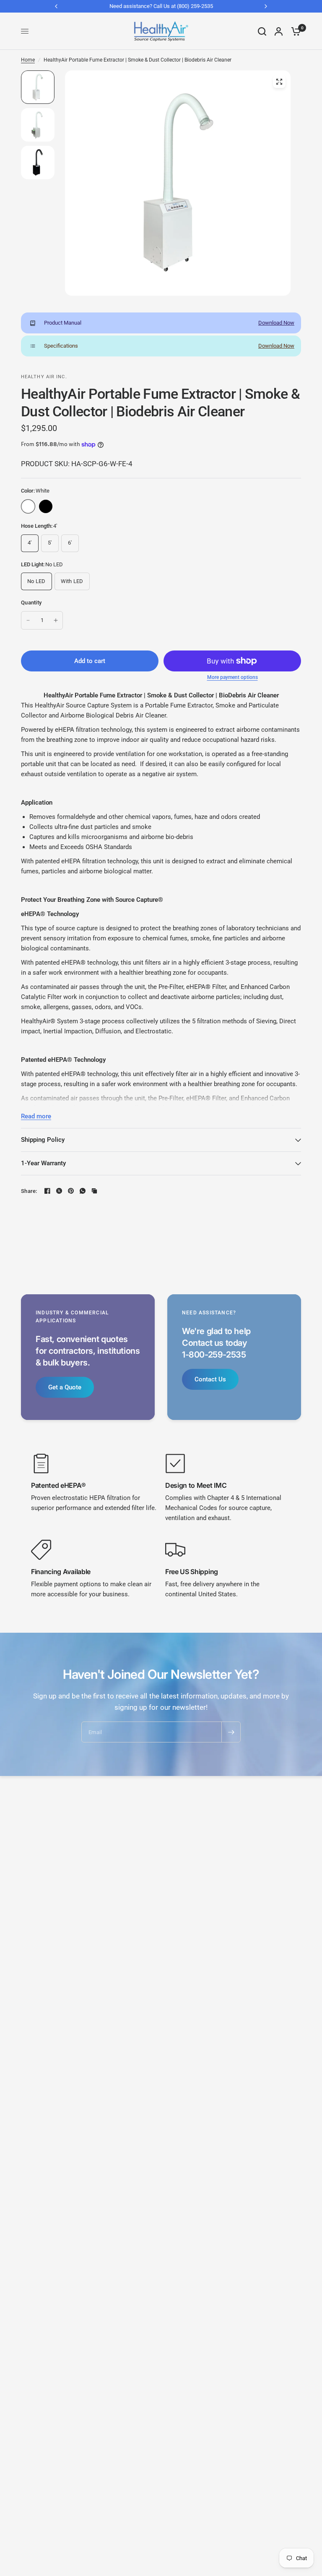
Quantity (31, 603)
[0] (294, 31)
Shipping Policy (43, 1140)
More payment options (232, 677)
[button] (65, 1387)
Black (46, 506)
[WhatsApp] (83, 1191)
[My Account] (279, 31)
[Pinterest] (71, 1191)
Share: (29, 1191)
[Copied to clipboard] (94, 1191)
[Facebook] (47, 1191)
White (28, 506)
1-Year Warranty (43, 1163)
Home (28, 60)
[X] (59, 1191)
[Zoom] (279, 82)
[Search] (262, 31)
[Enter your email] (231, 1732)
